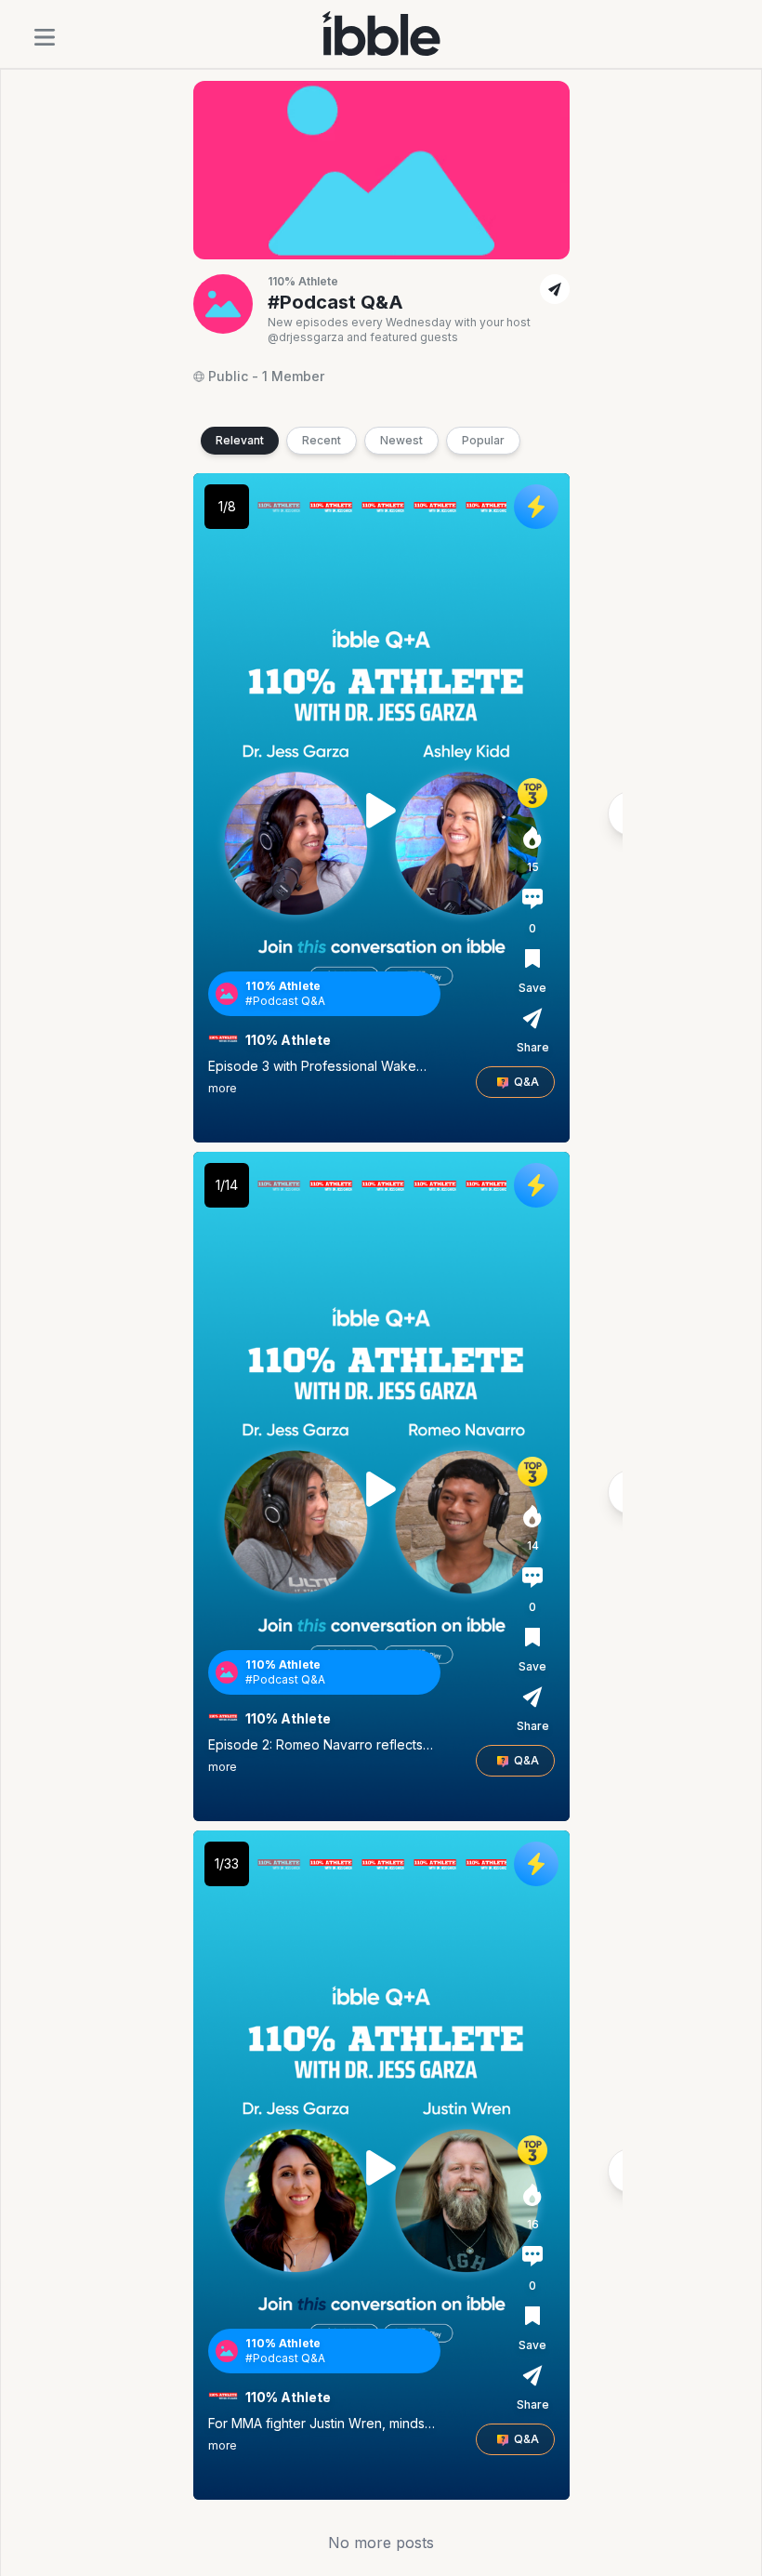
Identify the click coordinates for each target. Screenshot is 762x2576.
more (223, 1088)
